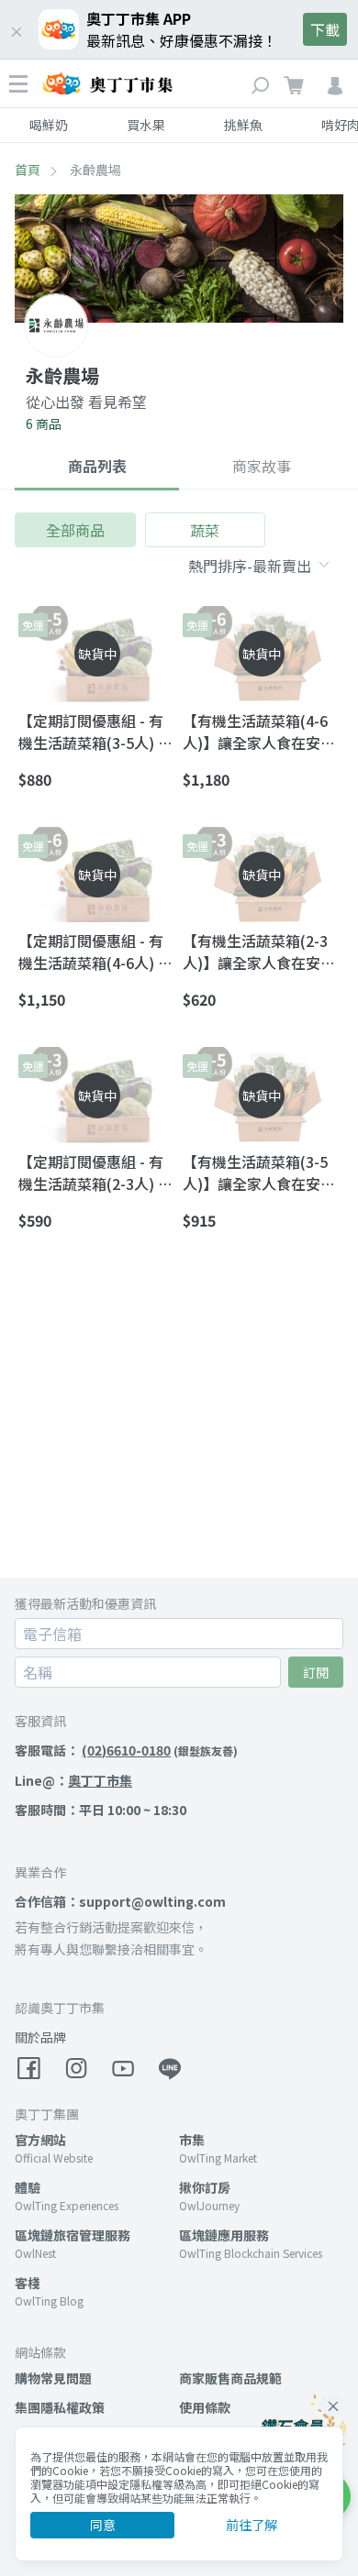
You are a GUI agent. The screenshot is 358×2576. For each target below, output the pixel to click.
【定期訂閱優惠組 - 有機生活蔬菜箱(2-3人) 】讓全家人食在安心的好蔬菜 (95, 1172)
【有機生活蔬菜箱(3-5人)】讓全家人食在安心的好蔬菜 (259, 1172)
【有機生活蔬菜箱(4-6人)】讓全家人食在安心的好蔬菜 (259, 732)
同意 (103, 2525)
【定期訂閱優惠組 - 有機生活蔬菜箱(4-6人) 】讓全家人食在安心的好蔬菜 (95, 952)
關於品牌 (40, 2037)
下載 (325, 29)
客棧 (28, 2283)
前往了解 (252, 2525)
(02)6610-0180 (126, 1750)
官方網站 (40, 2140)
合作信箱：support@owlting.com (120, 1901)
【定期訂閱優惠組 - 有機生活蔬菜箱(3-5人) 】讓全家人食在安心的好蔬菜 (95, 732)
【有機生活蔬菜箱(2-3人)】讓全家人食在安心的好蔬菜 (259, 952)
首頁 (28, 170)
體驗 (28, 2187)
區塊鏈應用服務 (224, 2235)
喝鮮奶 (49, 125)
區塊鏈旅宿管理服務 (73, 2235)
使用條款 (205, 2407)
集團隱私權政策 (60, 2407)
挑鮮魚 (243, 125)
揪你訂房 (205, 2187)
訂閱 (316, 1672)
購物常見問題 (53, 2378)
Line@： (73, 1780)
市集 (192, 2140)
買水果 (146, 125)
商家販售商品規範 (230, 2378)
